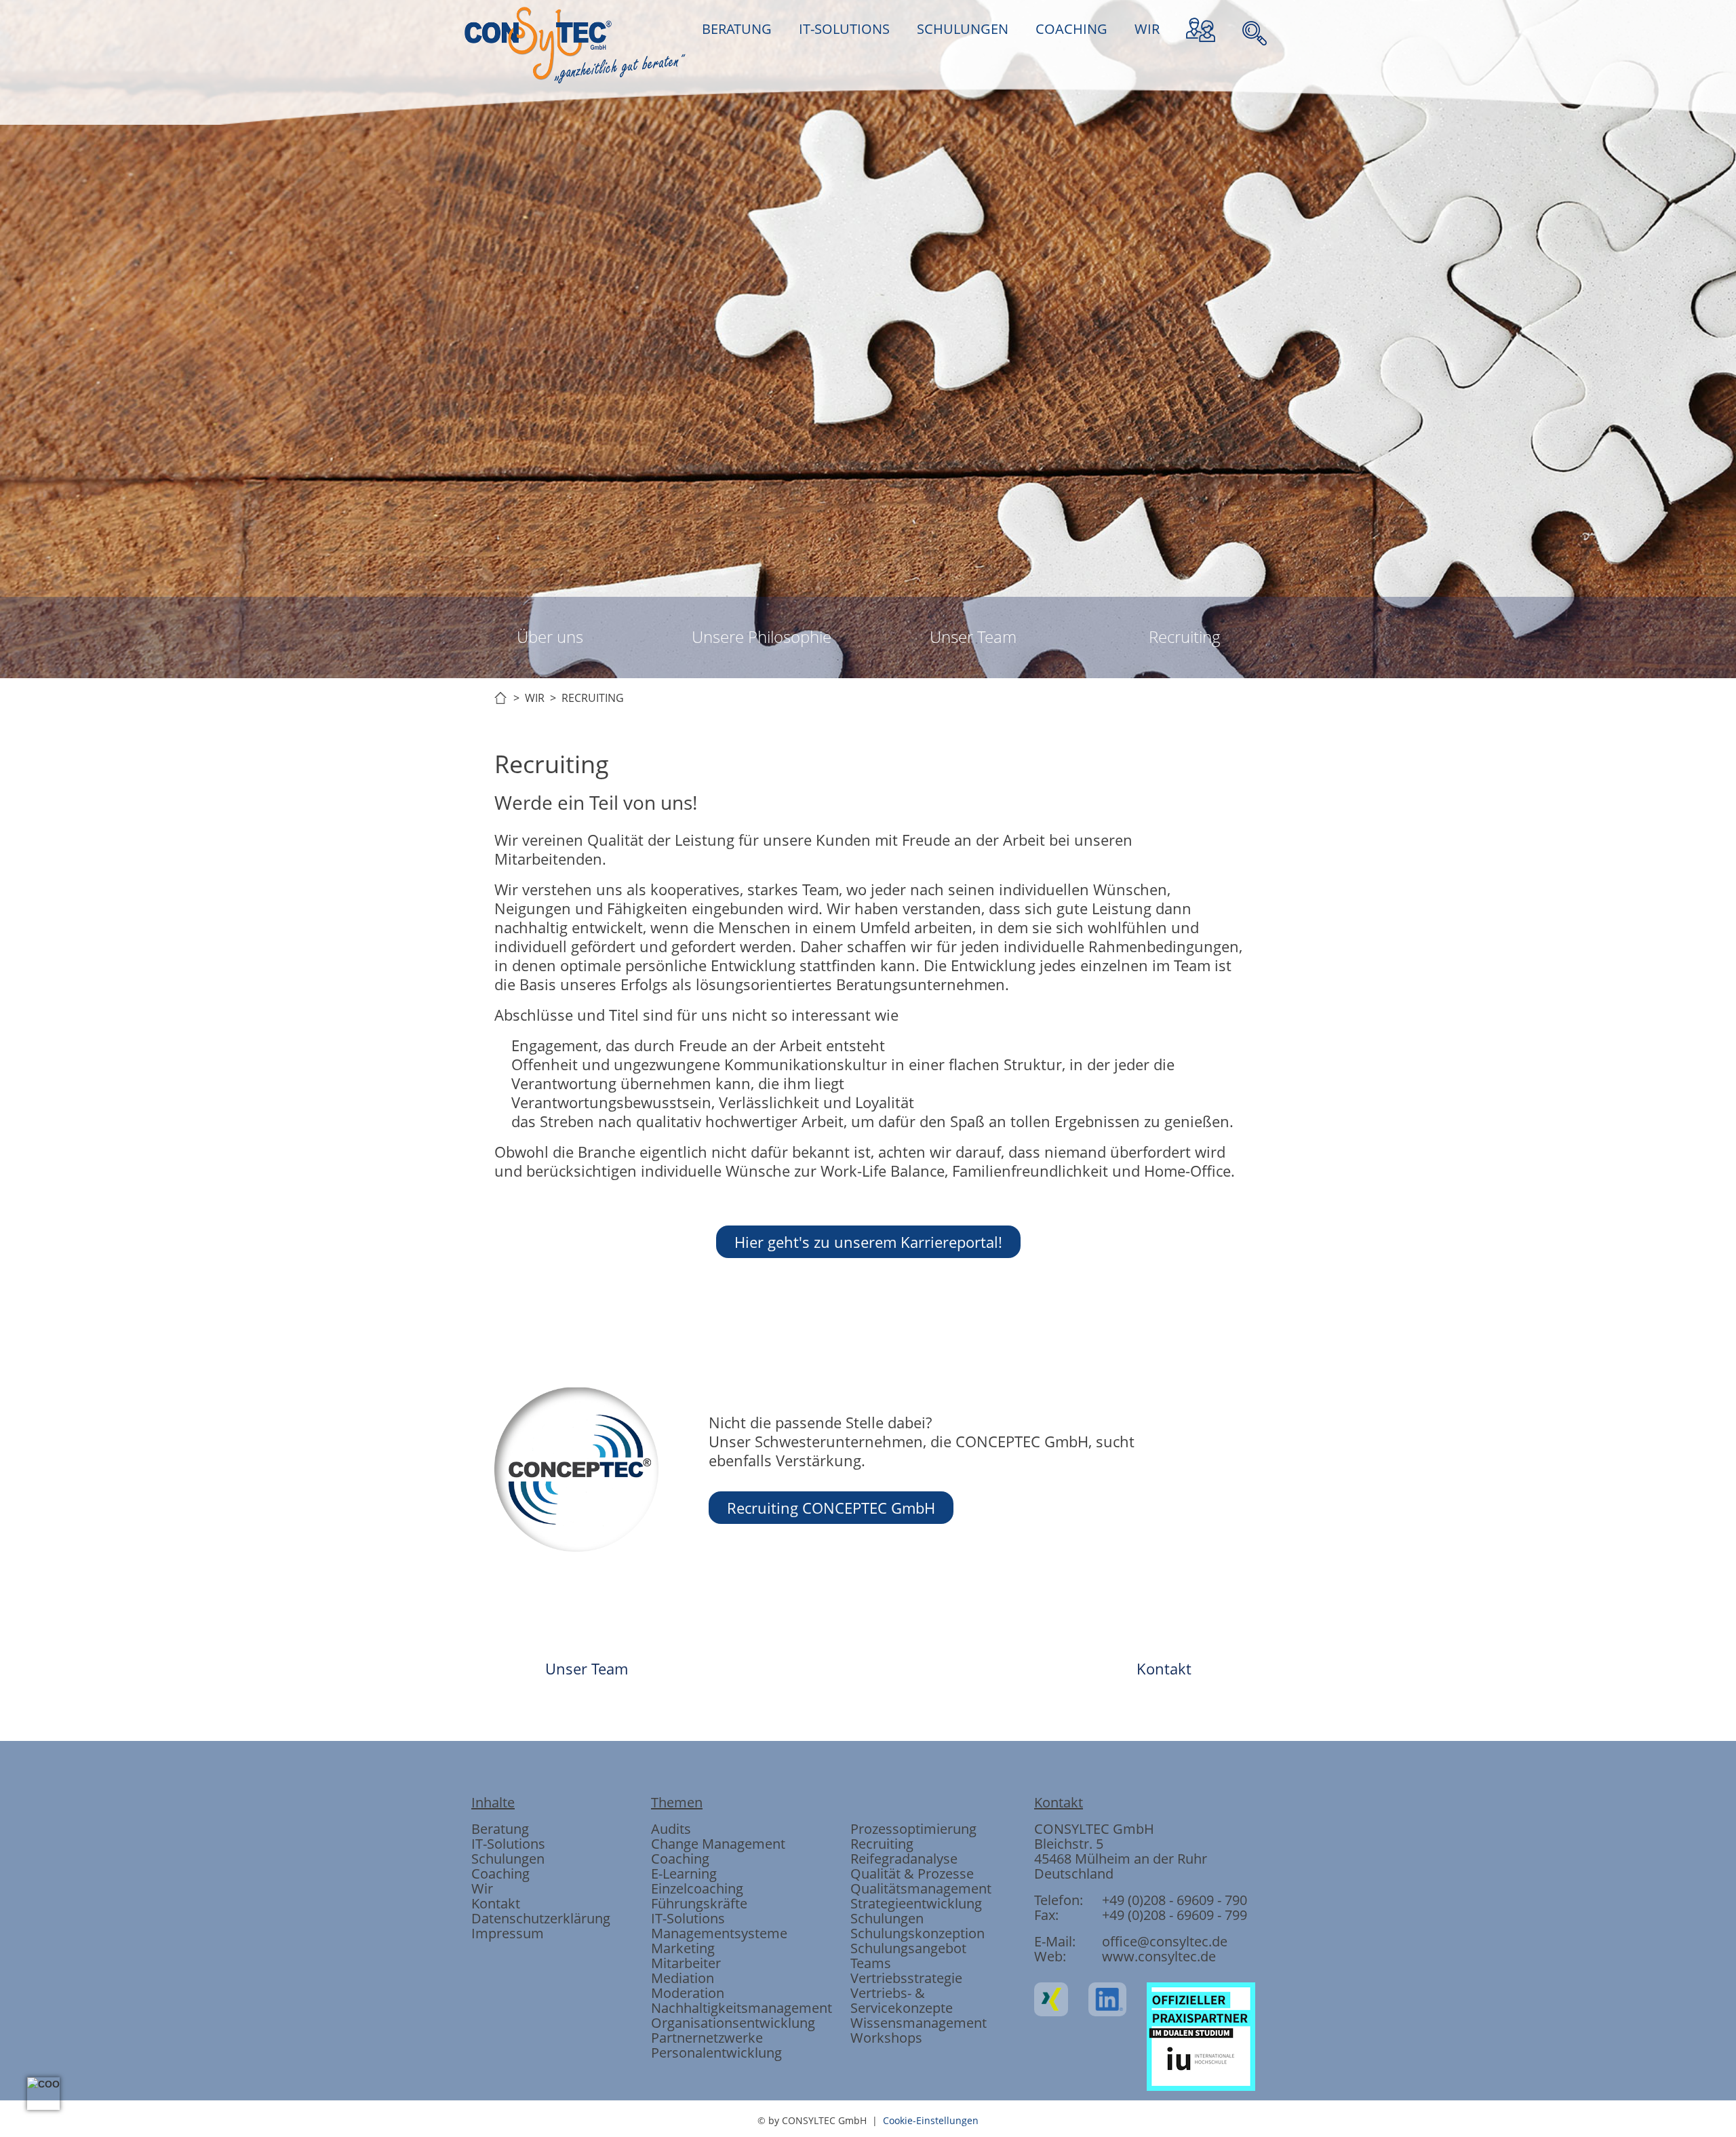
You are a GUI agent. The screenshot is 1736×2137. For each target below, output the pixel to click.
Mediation (683, 1978)
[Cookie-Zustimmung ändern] (43, 2094)
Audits (671, 1829)
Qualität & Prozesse (912, 1874)
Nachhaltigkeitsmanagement (742, 2008)
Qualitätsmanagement (921, 1888)
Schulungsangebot (908, 1948)
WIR (1147, 29)
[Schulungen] (868, 923)
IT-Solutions (508, 1844)
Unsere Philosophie (762, 636)
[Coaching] (941, 923)
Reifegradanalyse (904, 1859)
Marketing (683, 1948)
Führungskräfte (699, 1903)
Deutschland (1074, 1874)
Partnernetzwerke (707, 2038)
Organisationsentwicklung (733, 2023)
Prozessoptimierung (913, 1829)
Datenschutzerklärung (541, 1918)
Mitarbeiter (686, 1963)
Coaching (500, 1874)
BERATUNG (737, 29)
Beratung (500, 1829)
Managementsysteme (719, 1933)
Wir (482, 1888)
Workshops (886, 2038)
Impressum (508, 1933)
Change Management (718, 1844)
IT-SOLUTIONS (844, 29)
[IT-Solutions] (795, 923)
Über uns (550, 636)
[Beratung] (722, 923)
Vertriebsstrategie (906, 1978)
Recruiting (1185, 636)
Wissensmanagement (919, 2023)
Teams (871, 1963)
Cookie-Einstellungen (931, 2120)
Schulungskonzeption (918, 1933)
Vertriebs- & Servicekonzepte (902, 2000)
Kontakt (1164, 1668)
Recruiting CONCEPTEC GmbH (831, 1508)
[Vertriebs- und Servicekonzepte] (1014, 923)
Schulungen (508, 1859)
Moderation (688, 1993)
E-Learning (684, 1874)
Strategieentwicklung (916, 1903)
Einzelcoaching (697, 1888)
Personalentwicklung (716, 2053)
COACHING (1071, 29)
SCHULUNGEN (963, 29)
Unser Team (973, 636)
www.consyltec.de (1159, 1956)
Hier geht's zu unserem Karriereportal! (868, 1242)
